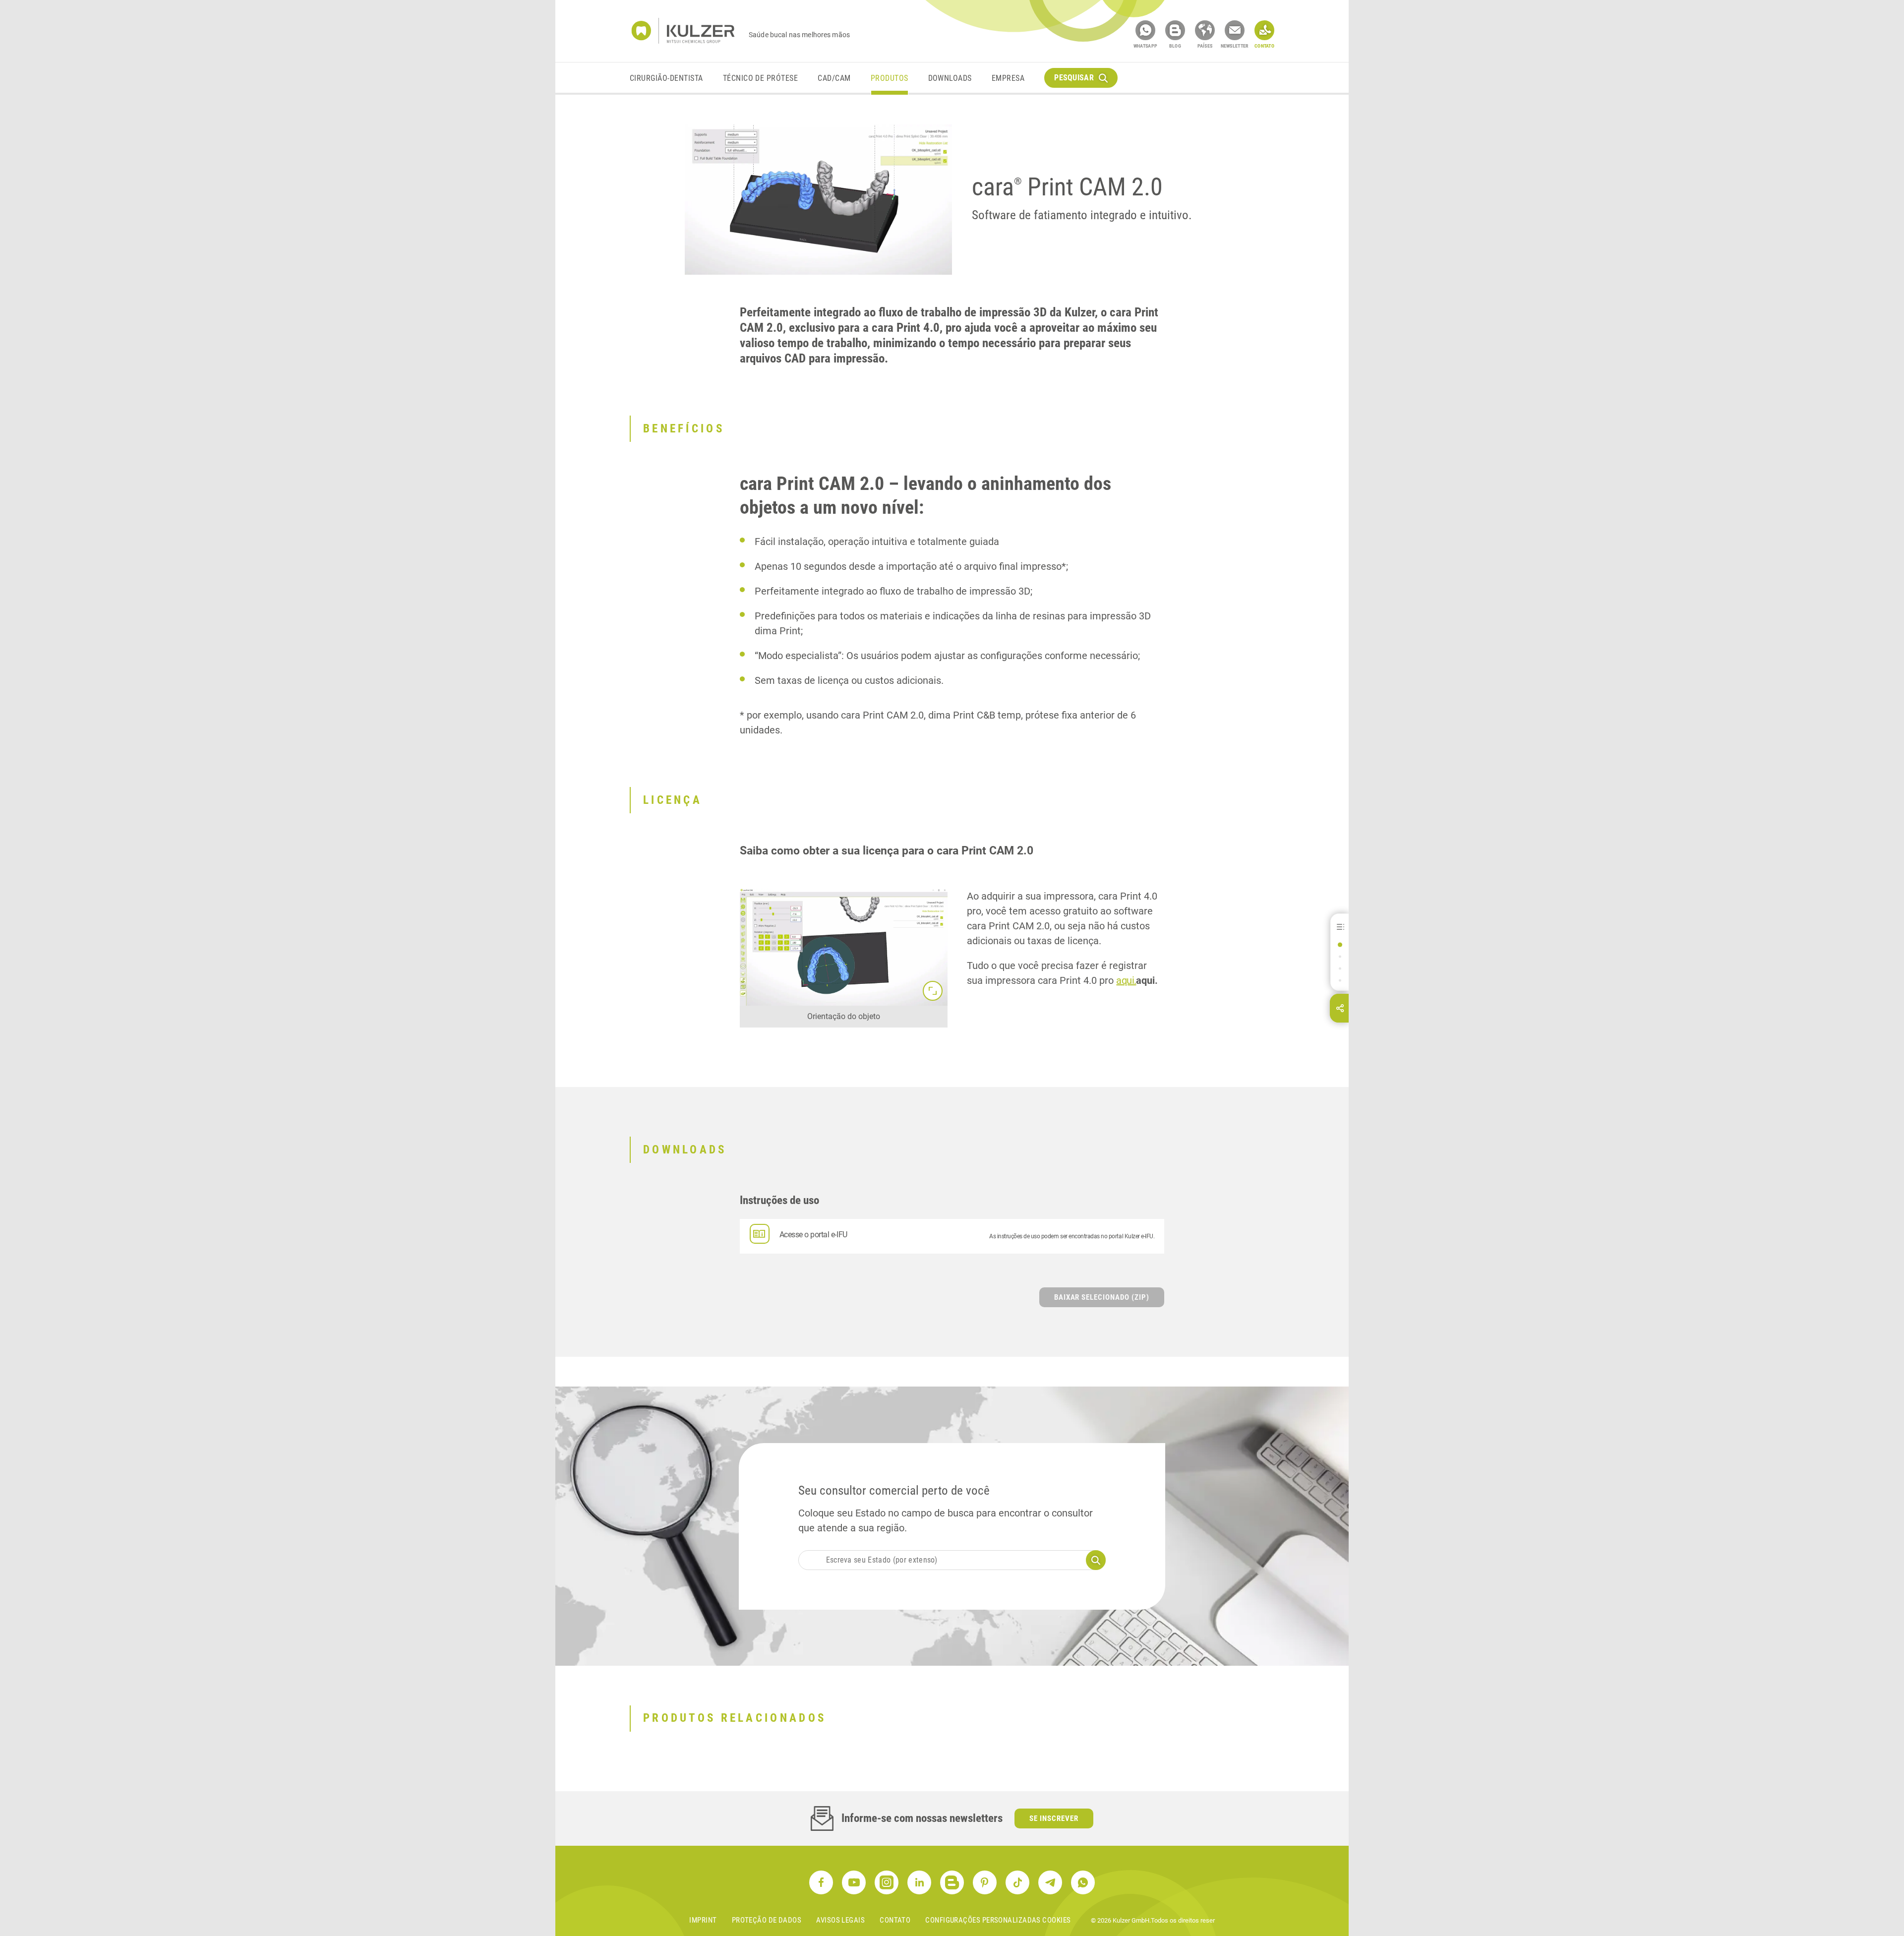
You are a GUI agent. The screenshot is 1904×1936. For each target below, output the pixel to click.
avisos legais (840, 1920)
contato (895, 1920)
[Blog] (1175, 30)
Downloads (950, 78)
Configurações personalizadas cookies (998, 1920)
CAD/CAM (834, 78)
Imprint (703, 1920)
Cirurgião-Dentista (666, 78)
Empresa (1008, 78)
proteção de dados (767, 1920)
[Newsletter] (1235, 30)
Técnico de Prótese (761, 78)
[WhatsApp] (1145, 30)
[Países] (1205, 30)
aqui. (1126, 980)
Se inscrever (1054, 1818)
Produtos (890, 78)
